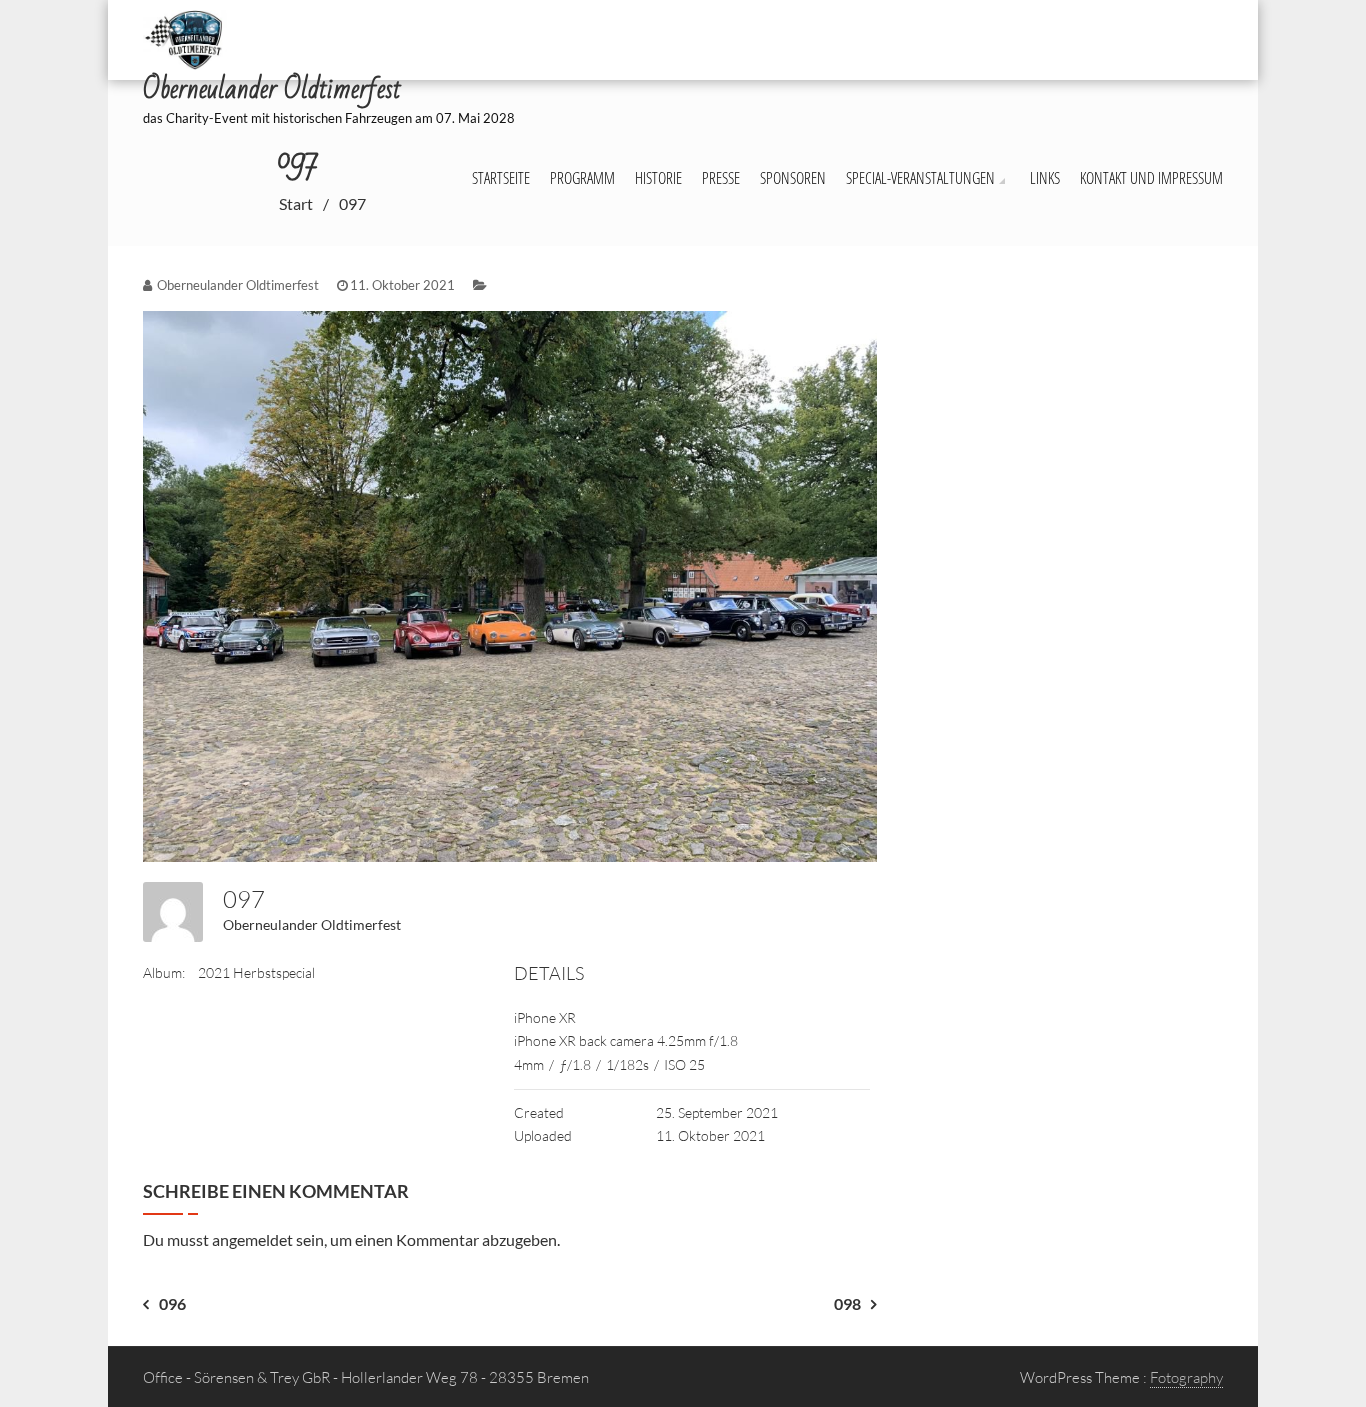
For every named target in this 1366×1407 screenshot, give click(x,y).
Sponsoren (793, 178)
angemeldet (252, 1239)
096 (172, 1303)
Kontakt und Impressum (1151, 178)
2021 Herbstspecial (256, 972)
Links (1045, 178)
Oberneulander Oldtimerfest (312, 924)
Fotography (1186, 1377)
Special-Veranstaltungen (920, 178)
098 (847, 1303)
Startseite (501, 178)
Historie (658, 178)
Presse (721, 178)
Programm (582, 178)
